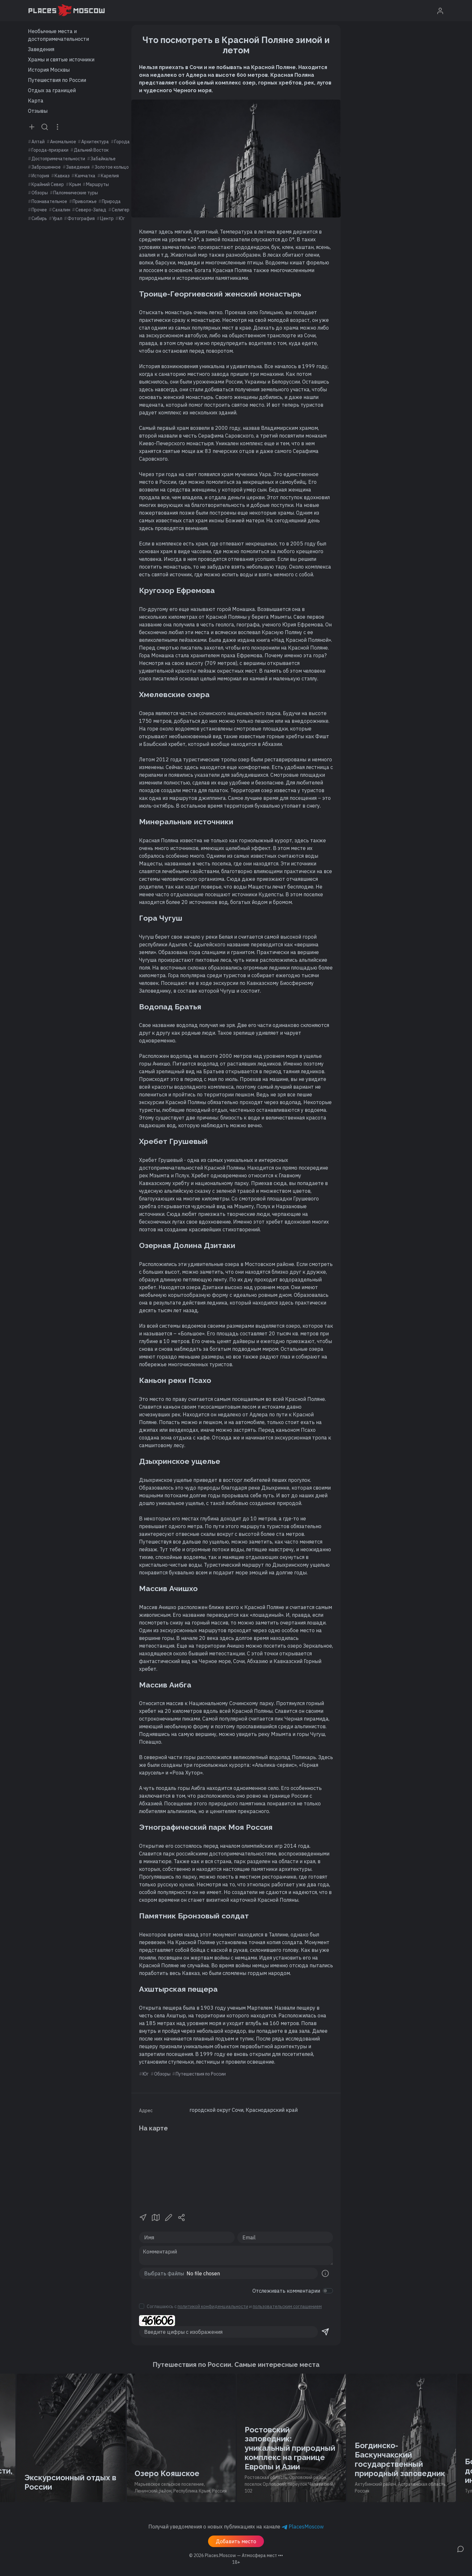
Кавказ (62, 176)
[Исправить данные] (169, 2217)
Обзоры (40, 193)
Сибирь (39, 218)
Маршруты (97, 184)
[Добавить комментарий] (460, 2548)
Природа (111, 201)
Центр (107, 218)
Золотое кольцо (112, 167)
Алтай (38, 142)
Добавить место (236, 2541)
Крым (75, 184)
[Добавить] (32, 127)
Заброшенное (46, 167)
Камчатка (85, 176)
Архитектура (95, 142)
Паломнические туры (76, 193)
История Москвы (49, 70)
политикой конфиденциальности (213, 2306)
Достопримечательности (58, 159)
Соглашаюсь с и (234, 2306)
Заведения (41, 49)
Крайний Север (48, 184)
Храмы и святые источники (61, 59)
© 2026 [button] (236, 2555)
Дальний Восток (91, 150)
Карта (36, 101)
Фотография (81, 218)
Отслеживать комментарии (286, 2291)
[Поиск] (45, 127)
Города (122, 142)
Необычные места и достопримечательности (58, 35)
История (40, 176)
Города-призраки (50, 150)
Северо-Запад (91, 210)
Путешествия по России (57, 80)
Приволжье (85, 201)
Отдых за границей (52, 90)
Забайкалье (103, 159)
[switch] (328, 2291)
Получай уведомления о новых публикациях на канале (236, 2527)
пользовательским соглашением (287, 2306)
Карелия (110, 176)
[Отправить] (325, 2332)
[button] (143, 2217)
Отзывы (38, 111)
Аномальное (63, 142)
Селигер (121, 210)
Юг (122, 218)
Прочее (39, 210)
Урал (57, 218)
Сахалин (61, 210)
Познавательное (49, 201)
